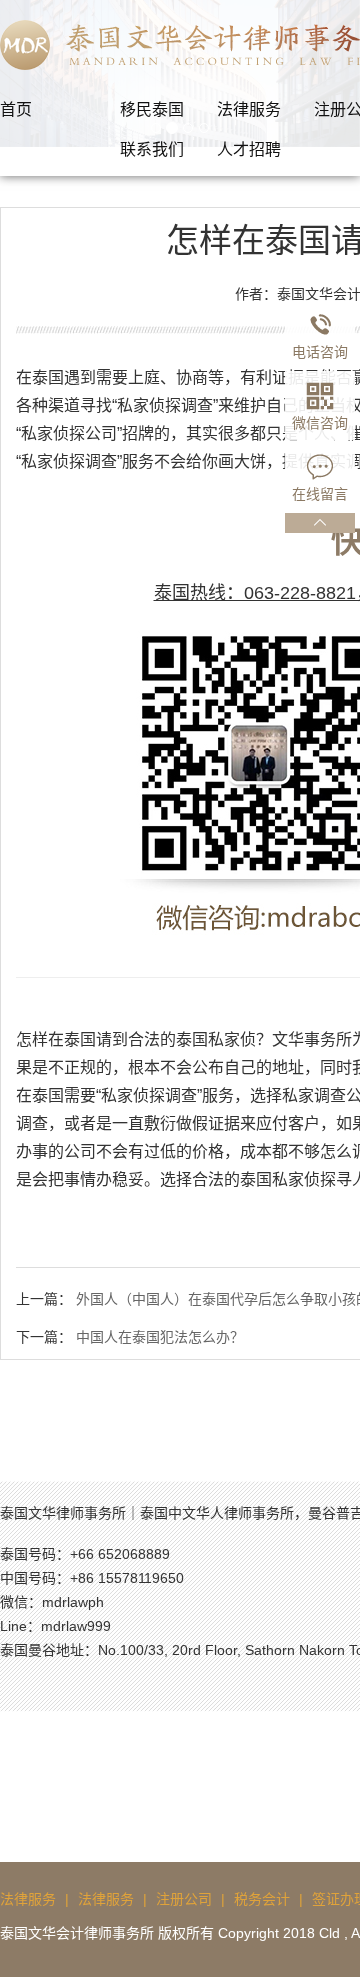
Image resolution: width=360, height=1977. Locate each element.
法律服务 (249, 109)
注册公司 (184, 1899)
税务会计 (262, 1899)
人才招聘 (249, 149)
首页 (16, 109)
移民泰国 (152, 109)
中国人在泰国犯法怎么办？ (160, 1337)
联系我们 (152, 149)
